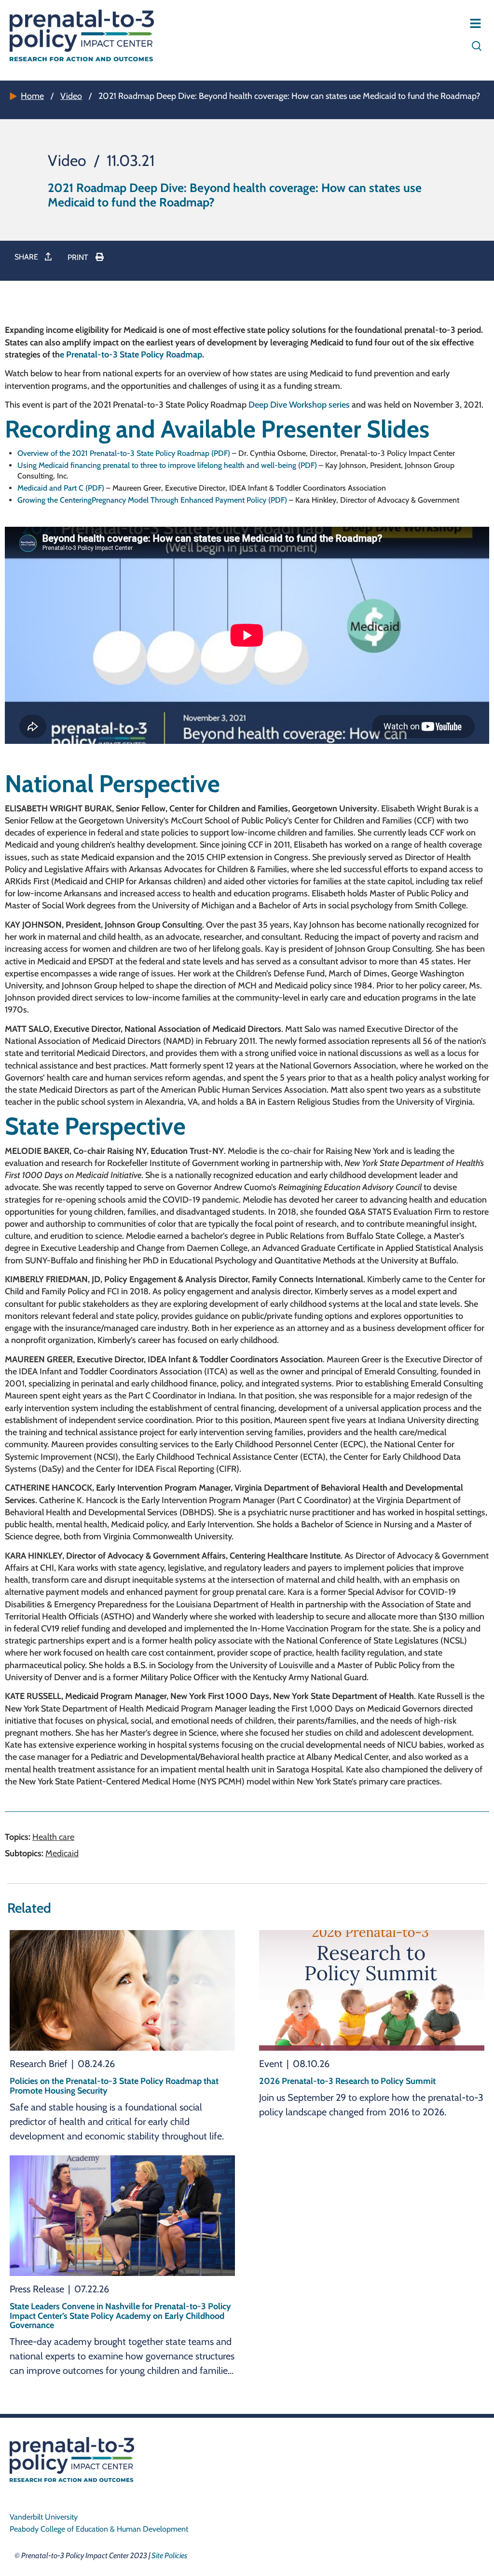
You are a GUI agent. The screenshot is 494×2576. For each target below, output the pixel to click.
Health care (53, 1837)
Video (71, 96)
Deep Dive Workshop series (299, 405)
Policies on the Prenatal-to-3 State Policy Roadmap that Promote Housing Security (114, 2086)
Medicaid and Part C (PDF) (61, 488)
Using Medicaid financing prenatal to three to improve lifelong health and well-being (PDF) (167, 465)
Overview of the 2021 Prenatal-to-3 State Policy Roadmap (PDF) (124, 453)
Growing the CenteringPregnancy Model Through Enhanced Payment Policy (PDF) (152, 500)
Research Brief (39, 2064)
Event (271, 2064)
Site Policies (169, 2555)
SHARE (27, 257)
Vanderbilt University (44, 2517)
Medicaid (62, 1853)
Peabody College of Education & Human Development (99, 2529)
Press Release (37, 2289)
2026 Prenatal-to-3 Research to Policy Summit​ (347, 2081)
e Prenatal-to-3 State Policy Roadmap (131, 355)
